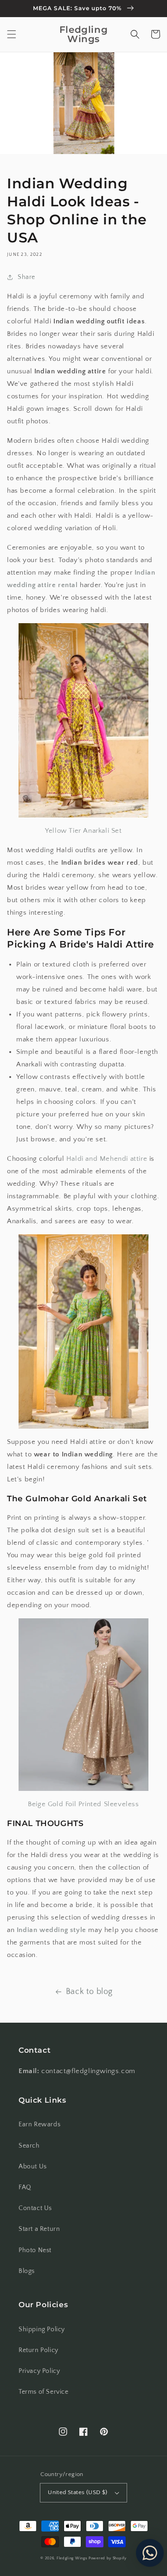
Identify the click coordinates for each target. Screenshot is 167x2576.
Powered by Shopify (108, 2558)
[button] (12, 34)
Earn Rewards (39, 2124)
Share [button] (26, 277)
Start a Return (39, 2229)
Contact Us (35, 2208)
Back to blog (89, 1992)
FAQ (25, 2187)
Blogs (27, 2271)
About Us (33, 2167)
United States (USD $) (77, 2492)
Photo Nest (35, 2250)
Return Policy (39, 2350)
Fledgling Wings (72, 2558)
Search (29, 2146)
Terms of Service (44, 2392)
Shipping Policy (42, 2329)
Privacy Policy (39, 2371)
